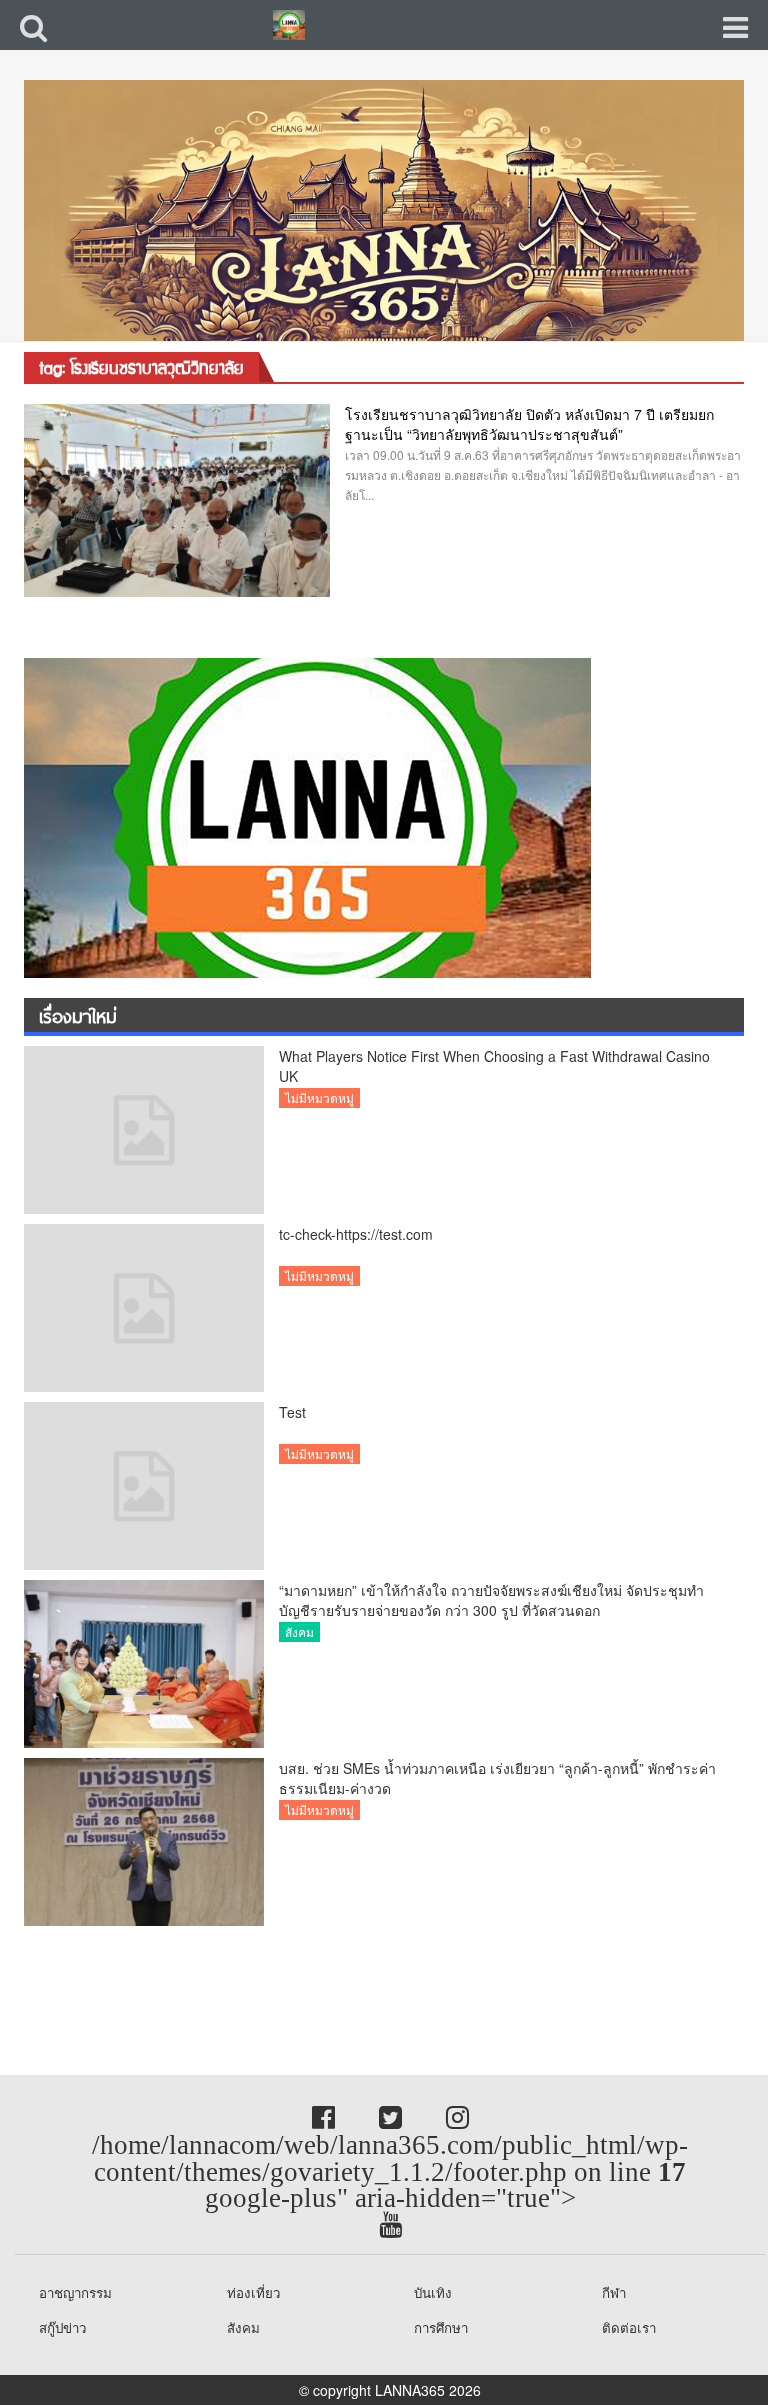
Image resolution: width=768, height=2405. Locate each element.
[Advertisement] (160, 1976)
